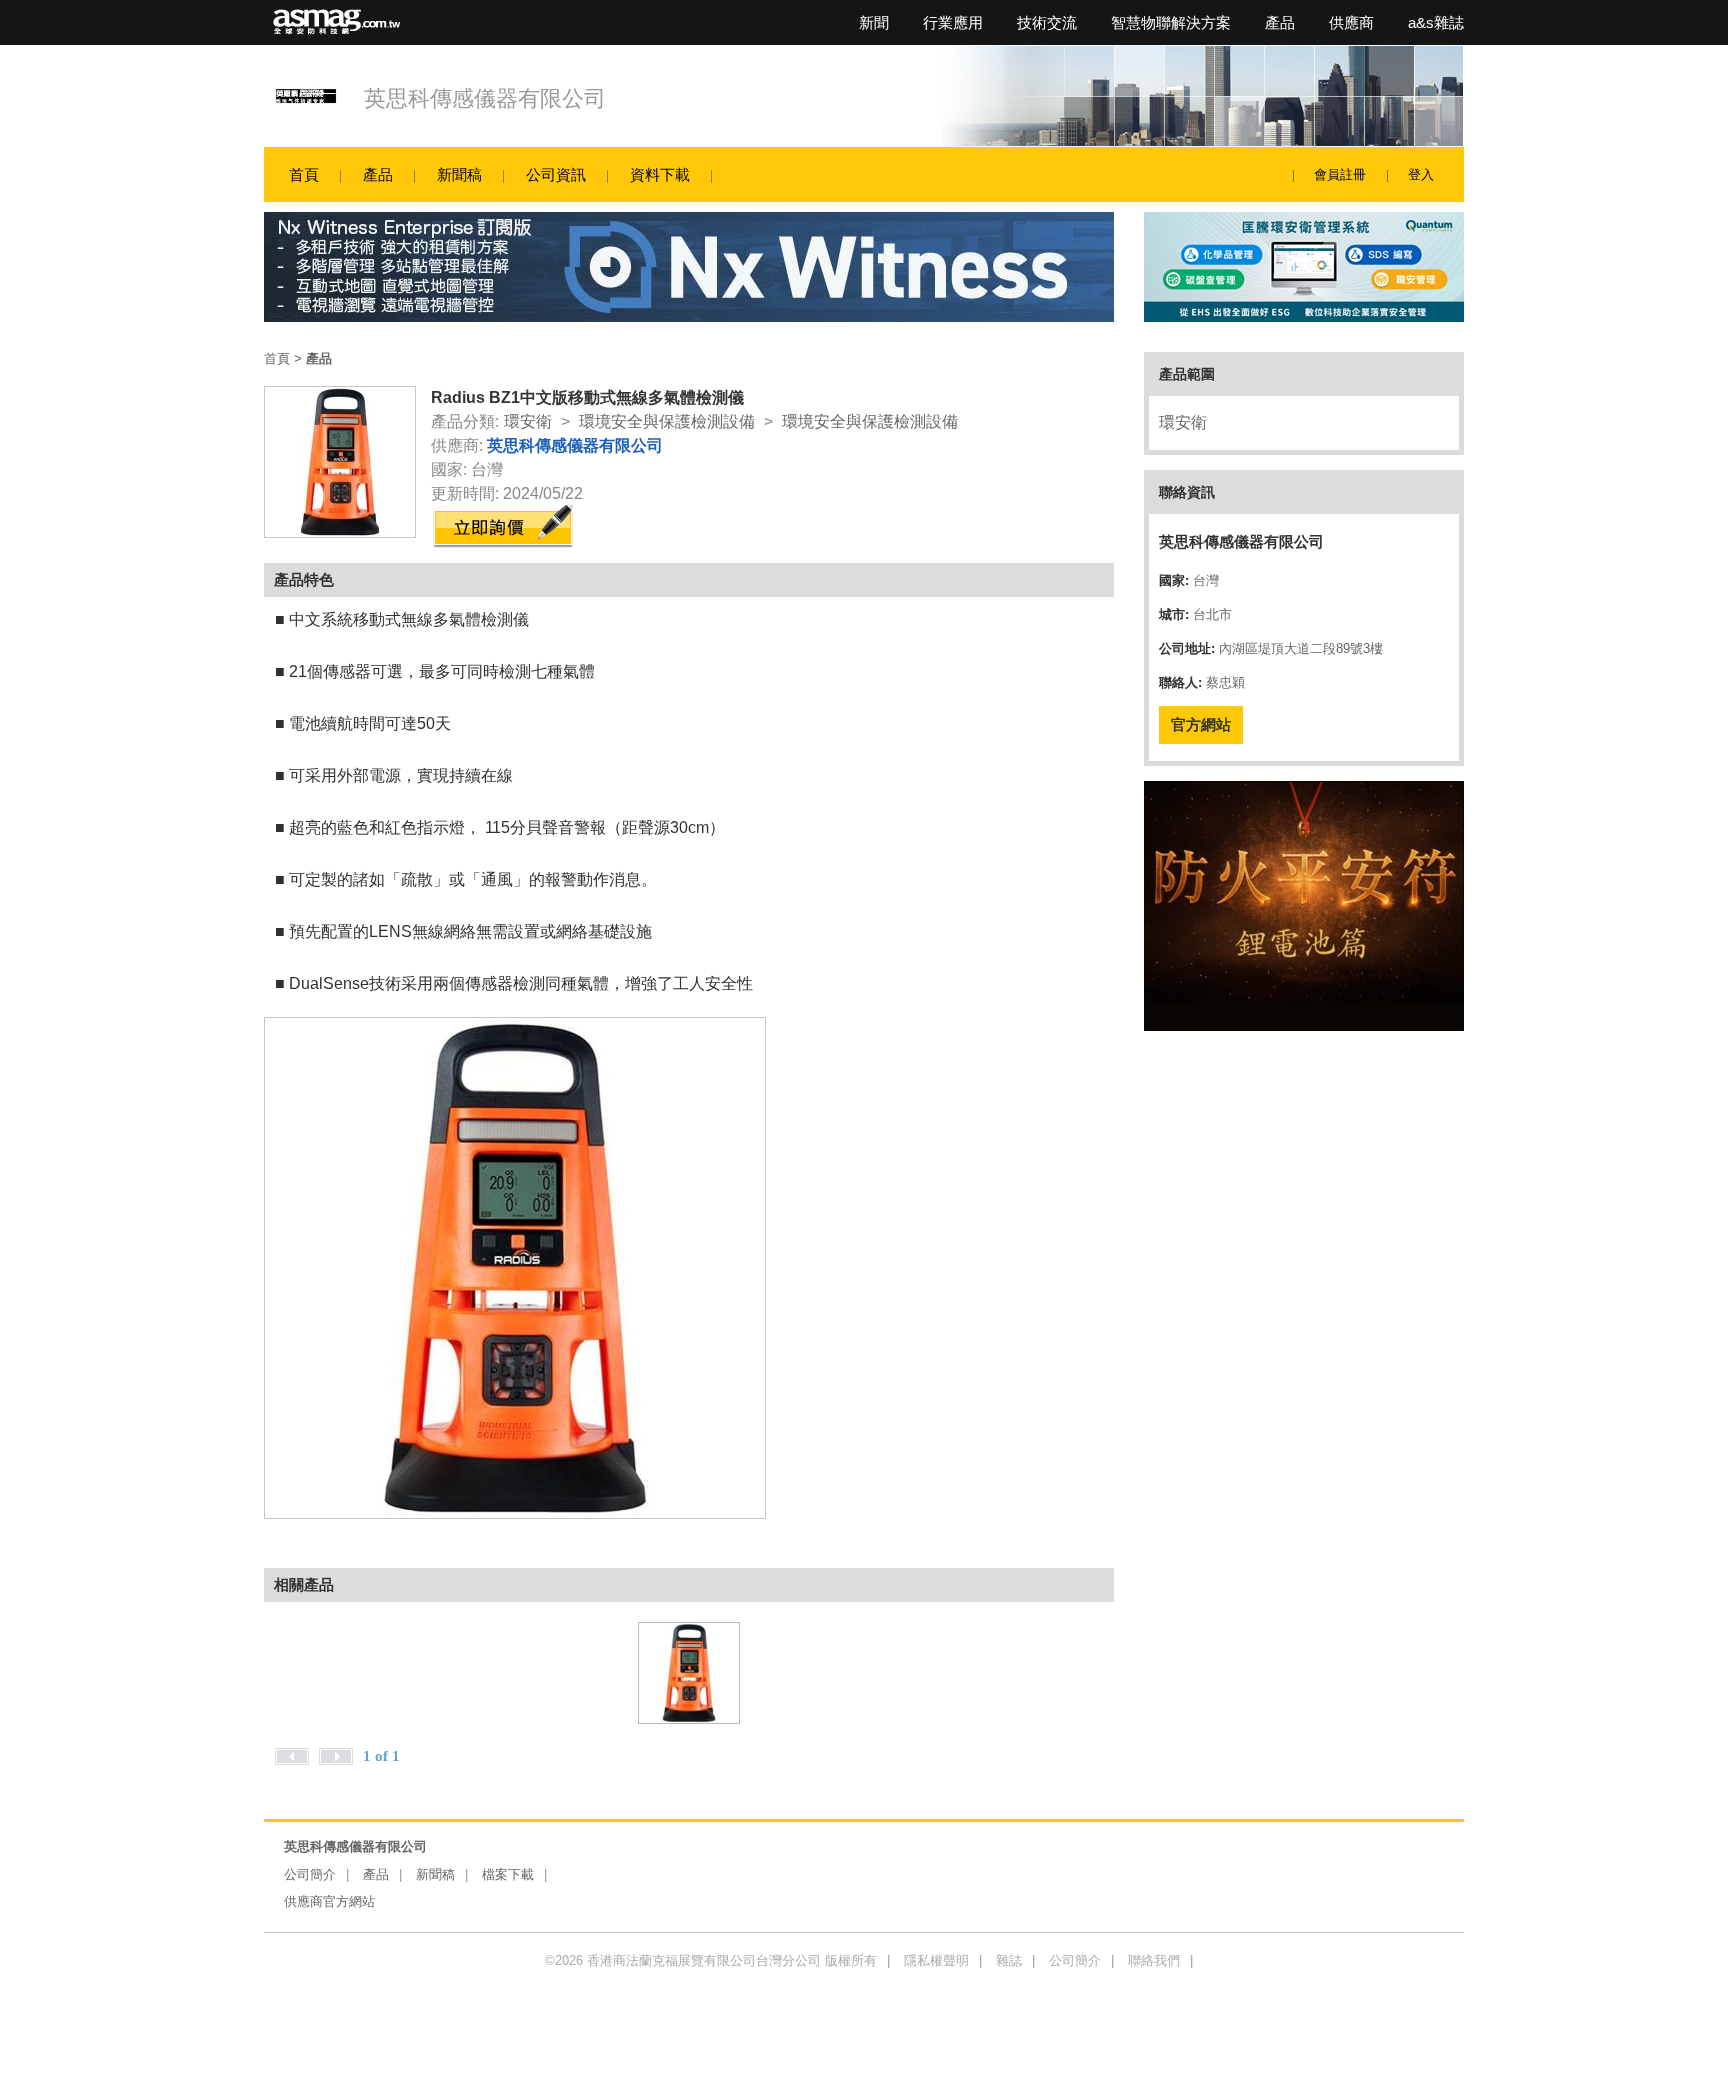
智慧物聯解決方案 (1171, 22)
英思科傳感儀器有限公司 (485, 98)
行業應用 (953, 22)
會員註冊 (1340, 174)
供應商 (1351, 22)
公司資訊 (556, 174)
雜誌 (1009, 1960)
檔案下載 (508, 1874)
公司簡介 (310, 1874)
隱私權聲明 (936, 1960)
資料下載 (660, 174)
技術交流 (1047, 22)
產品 (1280, 22)
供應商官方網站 (329, 1901)
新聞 (874, 22)
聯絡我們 (1154, 1960)
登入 (1421, 174)
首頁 (304, 174)
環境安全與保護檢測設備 (667, 421)
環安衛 (528, 421)
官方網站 (1201, 724)
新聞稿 (459, 174)
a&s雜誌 (1436, 22)
